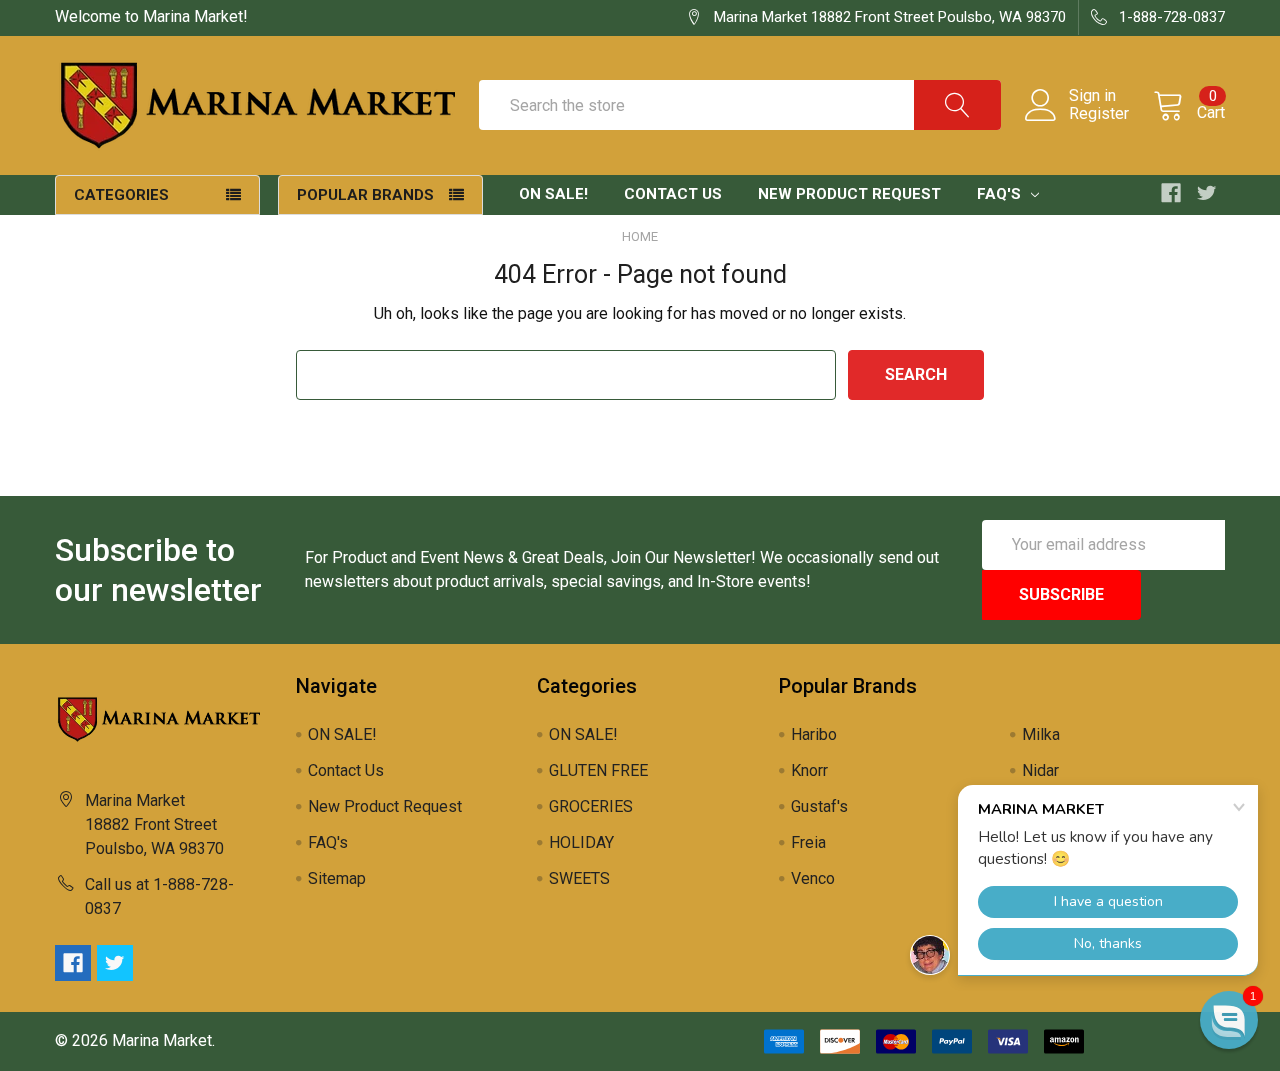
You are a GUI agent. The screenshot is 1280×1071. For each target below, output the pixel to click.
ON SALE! (553, 194)
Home (640, 236)
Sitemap (337, 878)
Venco (813, 878)
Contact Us (673, 194)
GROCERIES (591, 806)
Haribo (814, 734)
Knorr (809, 770)
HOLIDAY (581, 842)
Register (1099, 114)
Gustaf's (819, 806)
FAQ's (1001, 194)
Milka (1041, 734)
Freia (808, 842)
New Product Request (849, 194)
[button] (1229, 1020)
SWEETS (579, 878)
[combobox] (740, 105)
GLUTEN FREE (598, 770)
